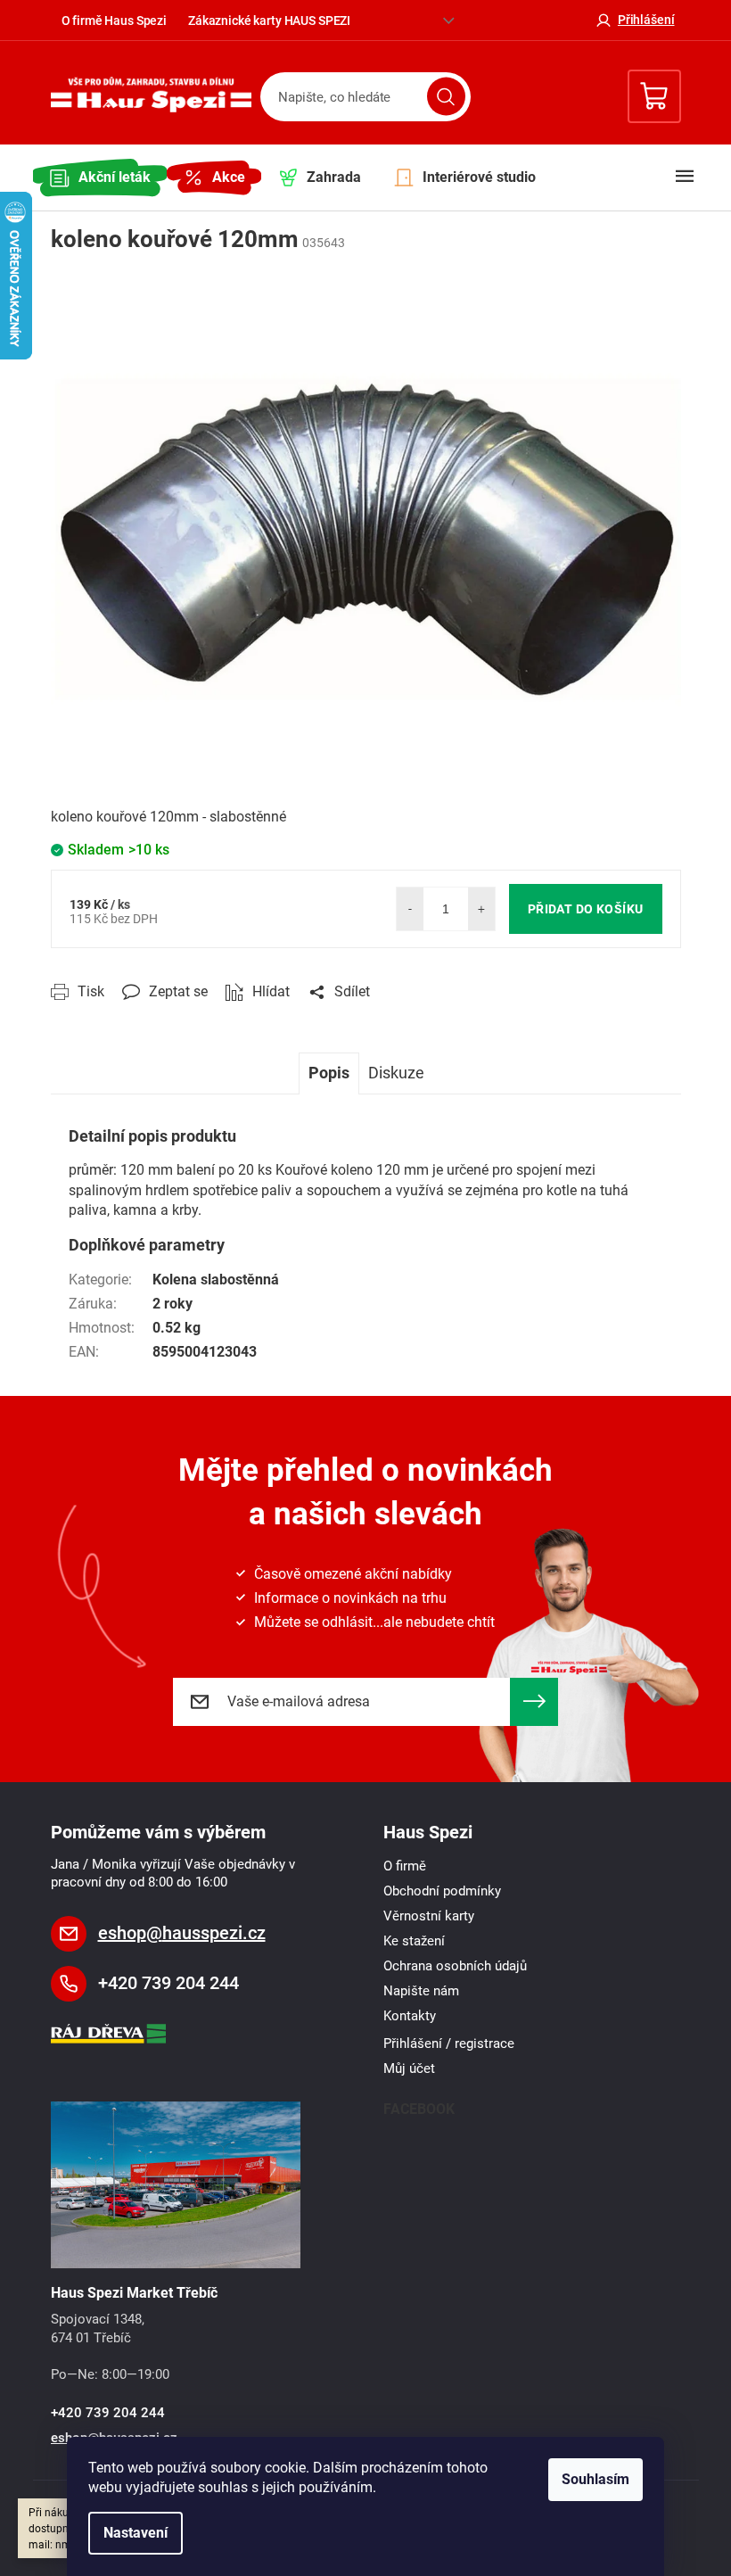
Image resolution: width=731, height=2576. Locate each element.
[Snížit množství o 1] (410, 909)
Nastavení (136, 2533)
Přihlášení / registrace (449, 2043)
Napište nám (421, 1991)
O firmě (405, 1866)
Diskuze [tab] (396, 1073)
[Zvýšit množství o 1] (481, 909)
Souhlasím (595, 2479)
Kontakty (410, 2016)
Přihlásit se (534, 1702)
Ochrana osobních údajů (455, 1966)
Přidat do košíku (586, 909)
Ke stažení (414, 1941)
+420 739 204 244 (168, 1983)
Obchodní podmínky (442, 1891)
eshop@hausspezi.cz (182, 1933)
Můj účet (409, 2068)
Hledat (446, 97)
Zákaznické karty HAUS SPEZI (269, 21)
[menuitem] (100, 178)
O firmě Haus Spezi (114, 21)
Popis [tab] (329, 1073)
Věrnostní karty (429, 1916)
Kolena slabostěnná (216, 1280)
